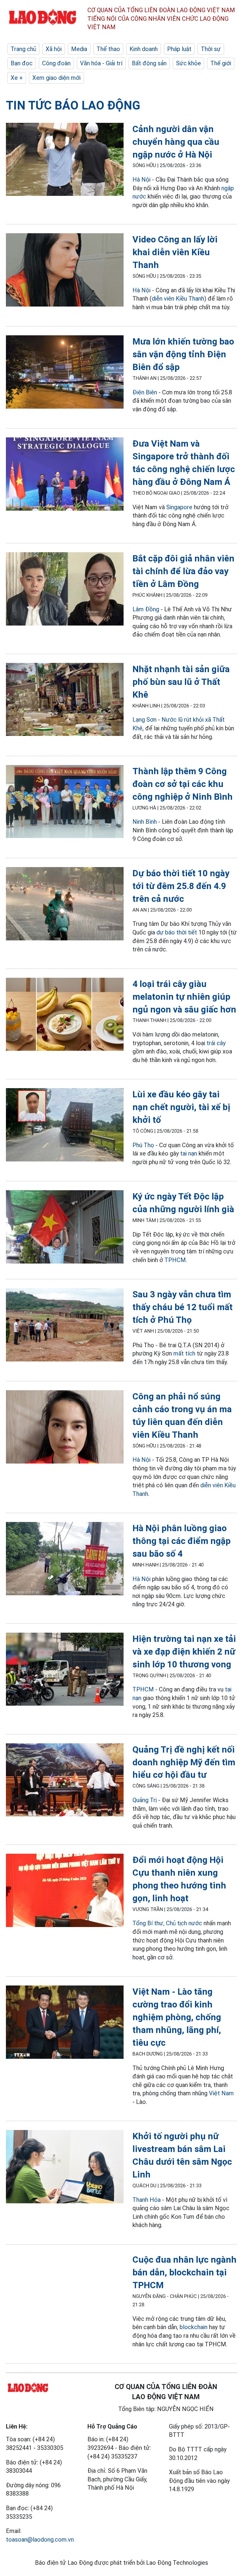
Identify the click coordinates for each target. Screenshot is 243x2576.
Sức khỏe (188, 63)
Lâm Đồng (146, 609)
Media (79, 49)
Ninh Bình (145, 822)
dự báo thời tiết (177, 932)
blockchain (194, 2327)
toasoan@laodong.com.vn (40, 2540)
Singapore (179, 507)
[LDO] (65, 161)
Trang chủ (23, 49)
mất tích (184, 1353)
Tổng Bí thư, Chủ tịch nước (167, 1923)
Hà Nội (142, 180)
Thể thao (108, 49)
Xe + (17, 78)
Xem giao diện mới (56, 78)
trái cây (216, 1043)
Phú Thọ (143, 1145)
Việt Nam (221, 2093)
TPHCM (175, 1260)
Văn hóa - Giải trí (101, 63)
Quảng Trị (145, 1800)
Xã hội (54, 49)
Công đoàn (56, 63)
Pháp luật (179, 49)
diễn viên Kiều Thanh (178, 299)
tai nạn (189, 1153)
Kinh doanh (144, 49)
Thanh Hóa (147, 2200)
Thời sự (211, 49)
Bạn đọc (22, 63)
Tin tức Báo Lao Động (73, 105)
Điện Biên (145, 392)
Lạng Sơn (144, 720)
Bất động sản (149, 63)
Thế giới (221, 63)
